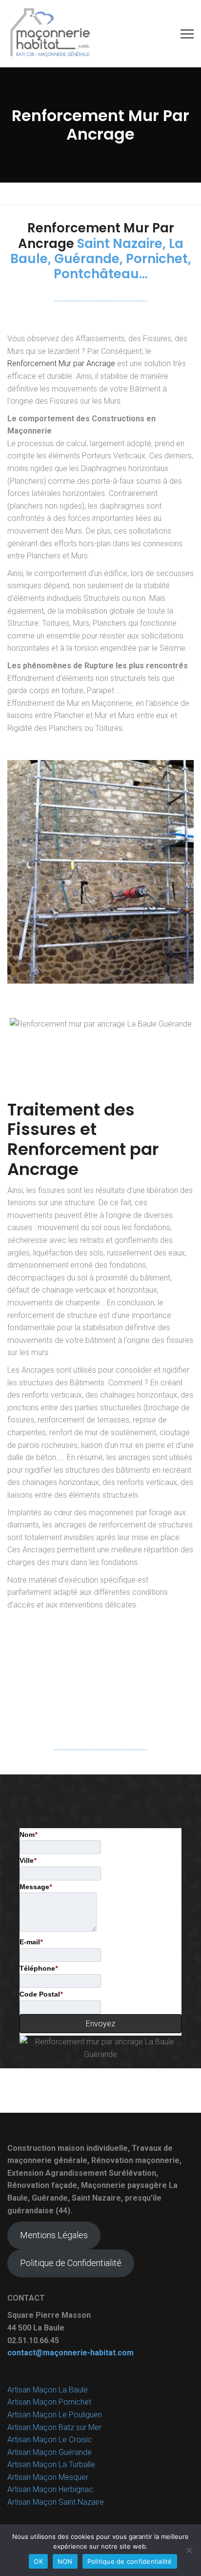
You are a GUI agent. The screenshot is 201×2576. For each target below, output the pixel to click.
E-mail (31, 1942)
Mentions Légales (54, 2235)
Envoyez (100, 2024)
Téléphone (39, 1968)
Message (36, 1887)
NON (65, 2561)
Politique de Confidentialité (71, 2263)
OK (38, 2561)
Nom (28, 1834)
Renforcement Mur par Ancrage (61, 363)
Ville (28, 1860)
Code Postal (41, 1994)
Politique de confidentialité (130, 2561)
